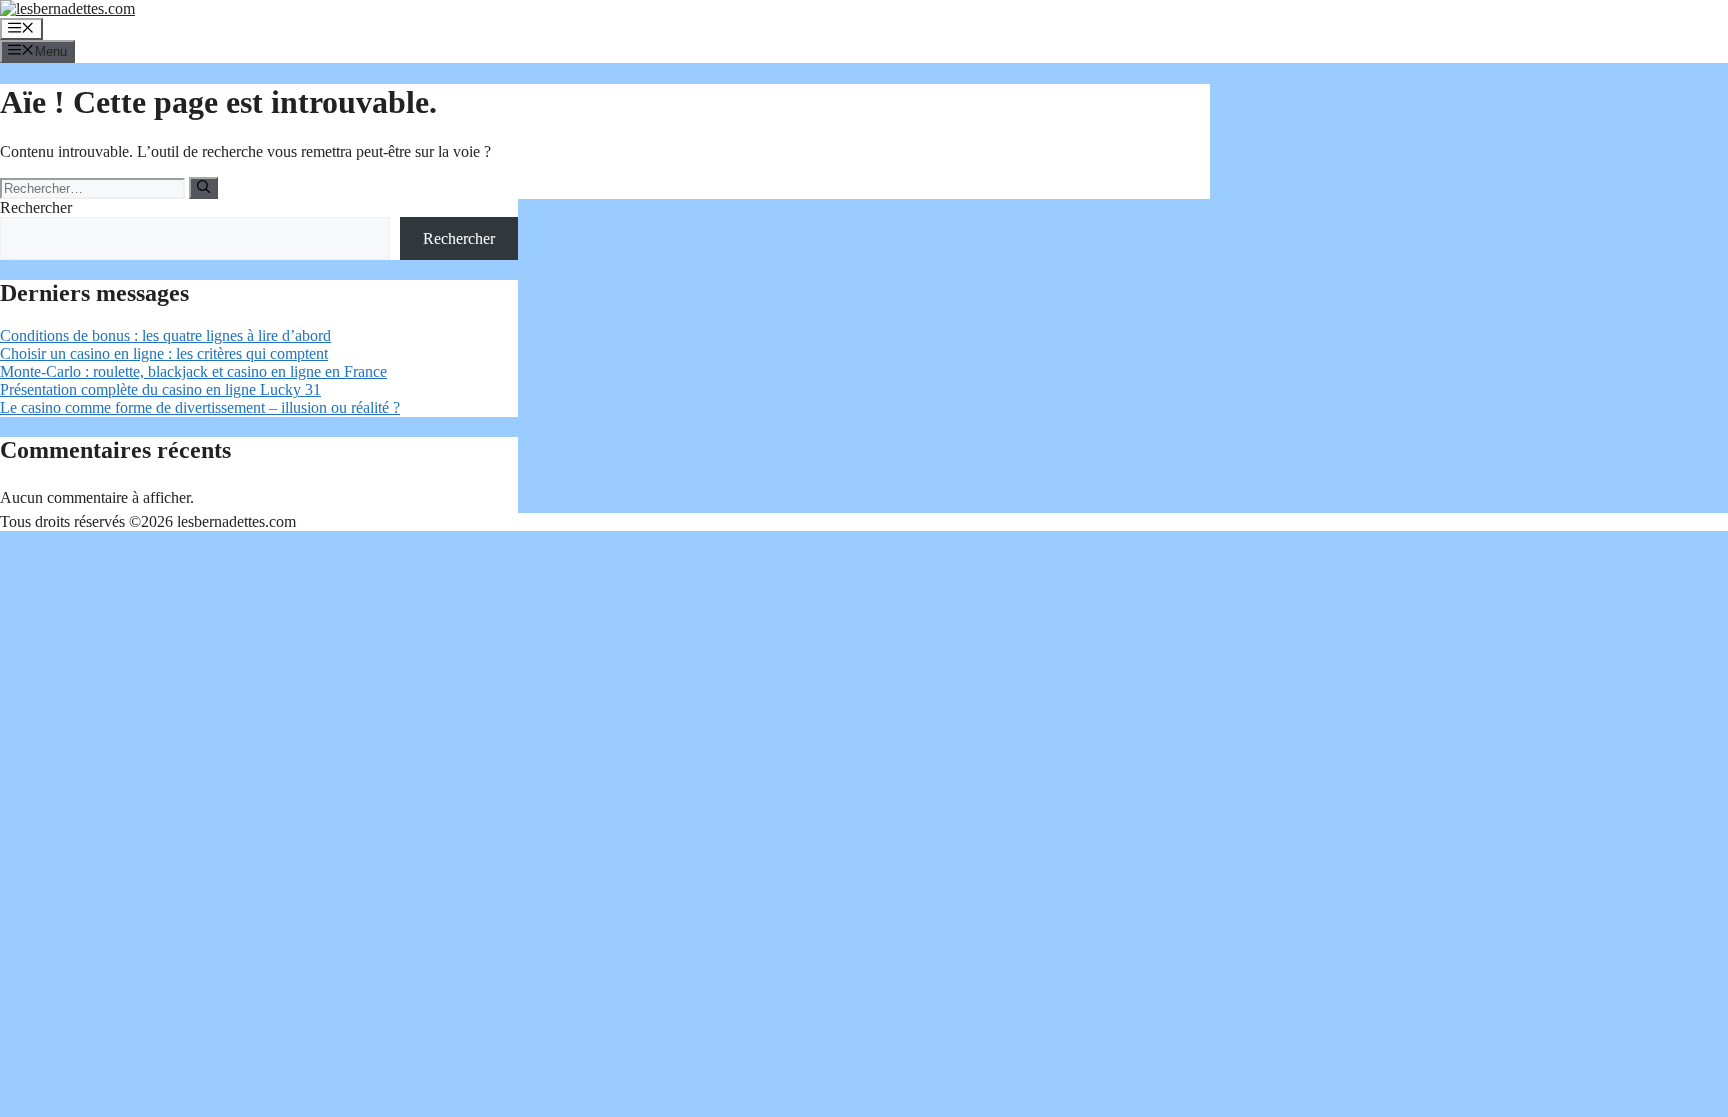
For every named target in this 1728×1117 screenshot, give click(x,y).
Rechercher (36, 207)
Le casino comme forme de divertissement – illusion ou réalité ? (200, 407)
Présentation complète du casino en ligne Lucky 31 (160, 389)
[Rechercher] (203, 188)
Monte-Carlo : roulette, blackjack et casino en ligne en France (193, 371)
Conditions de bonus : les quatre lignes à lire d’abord (165, 335)
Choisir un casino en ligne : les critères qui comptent (164, 353)
